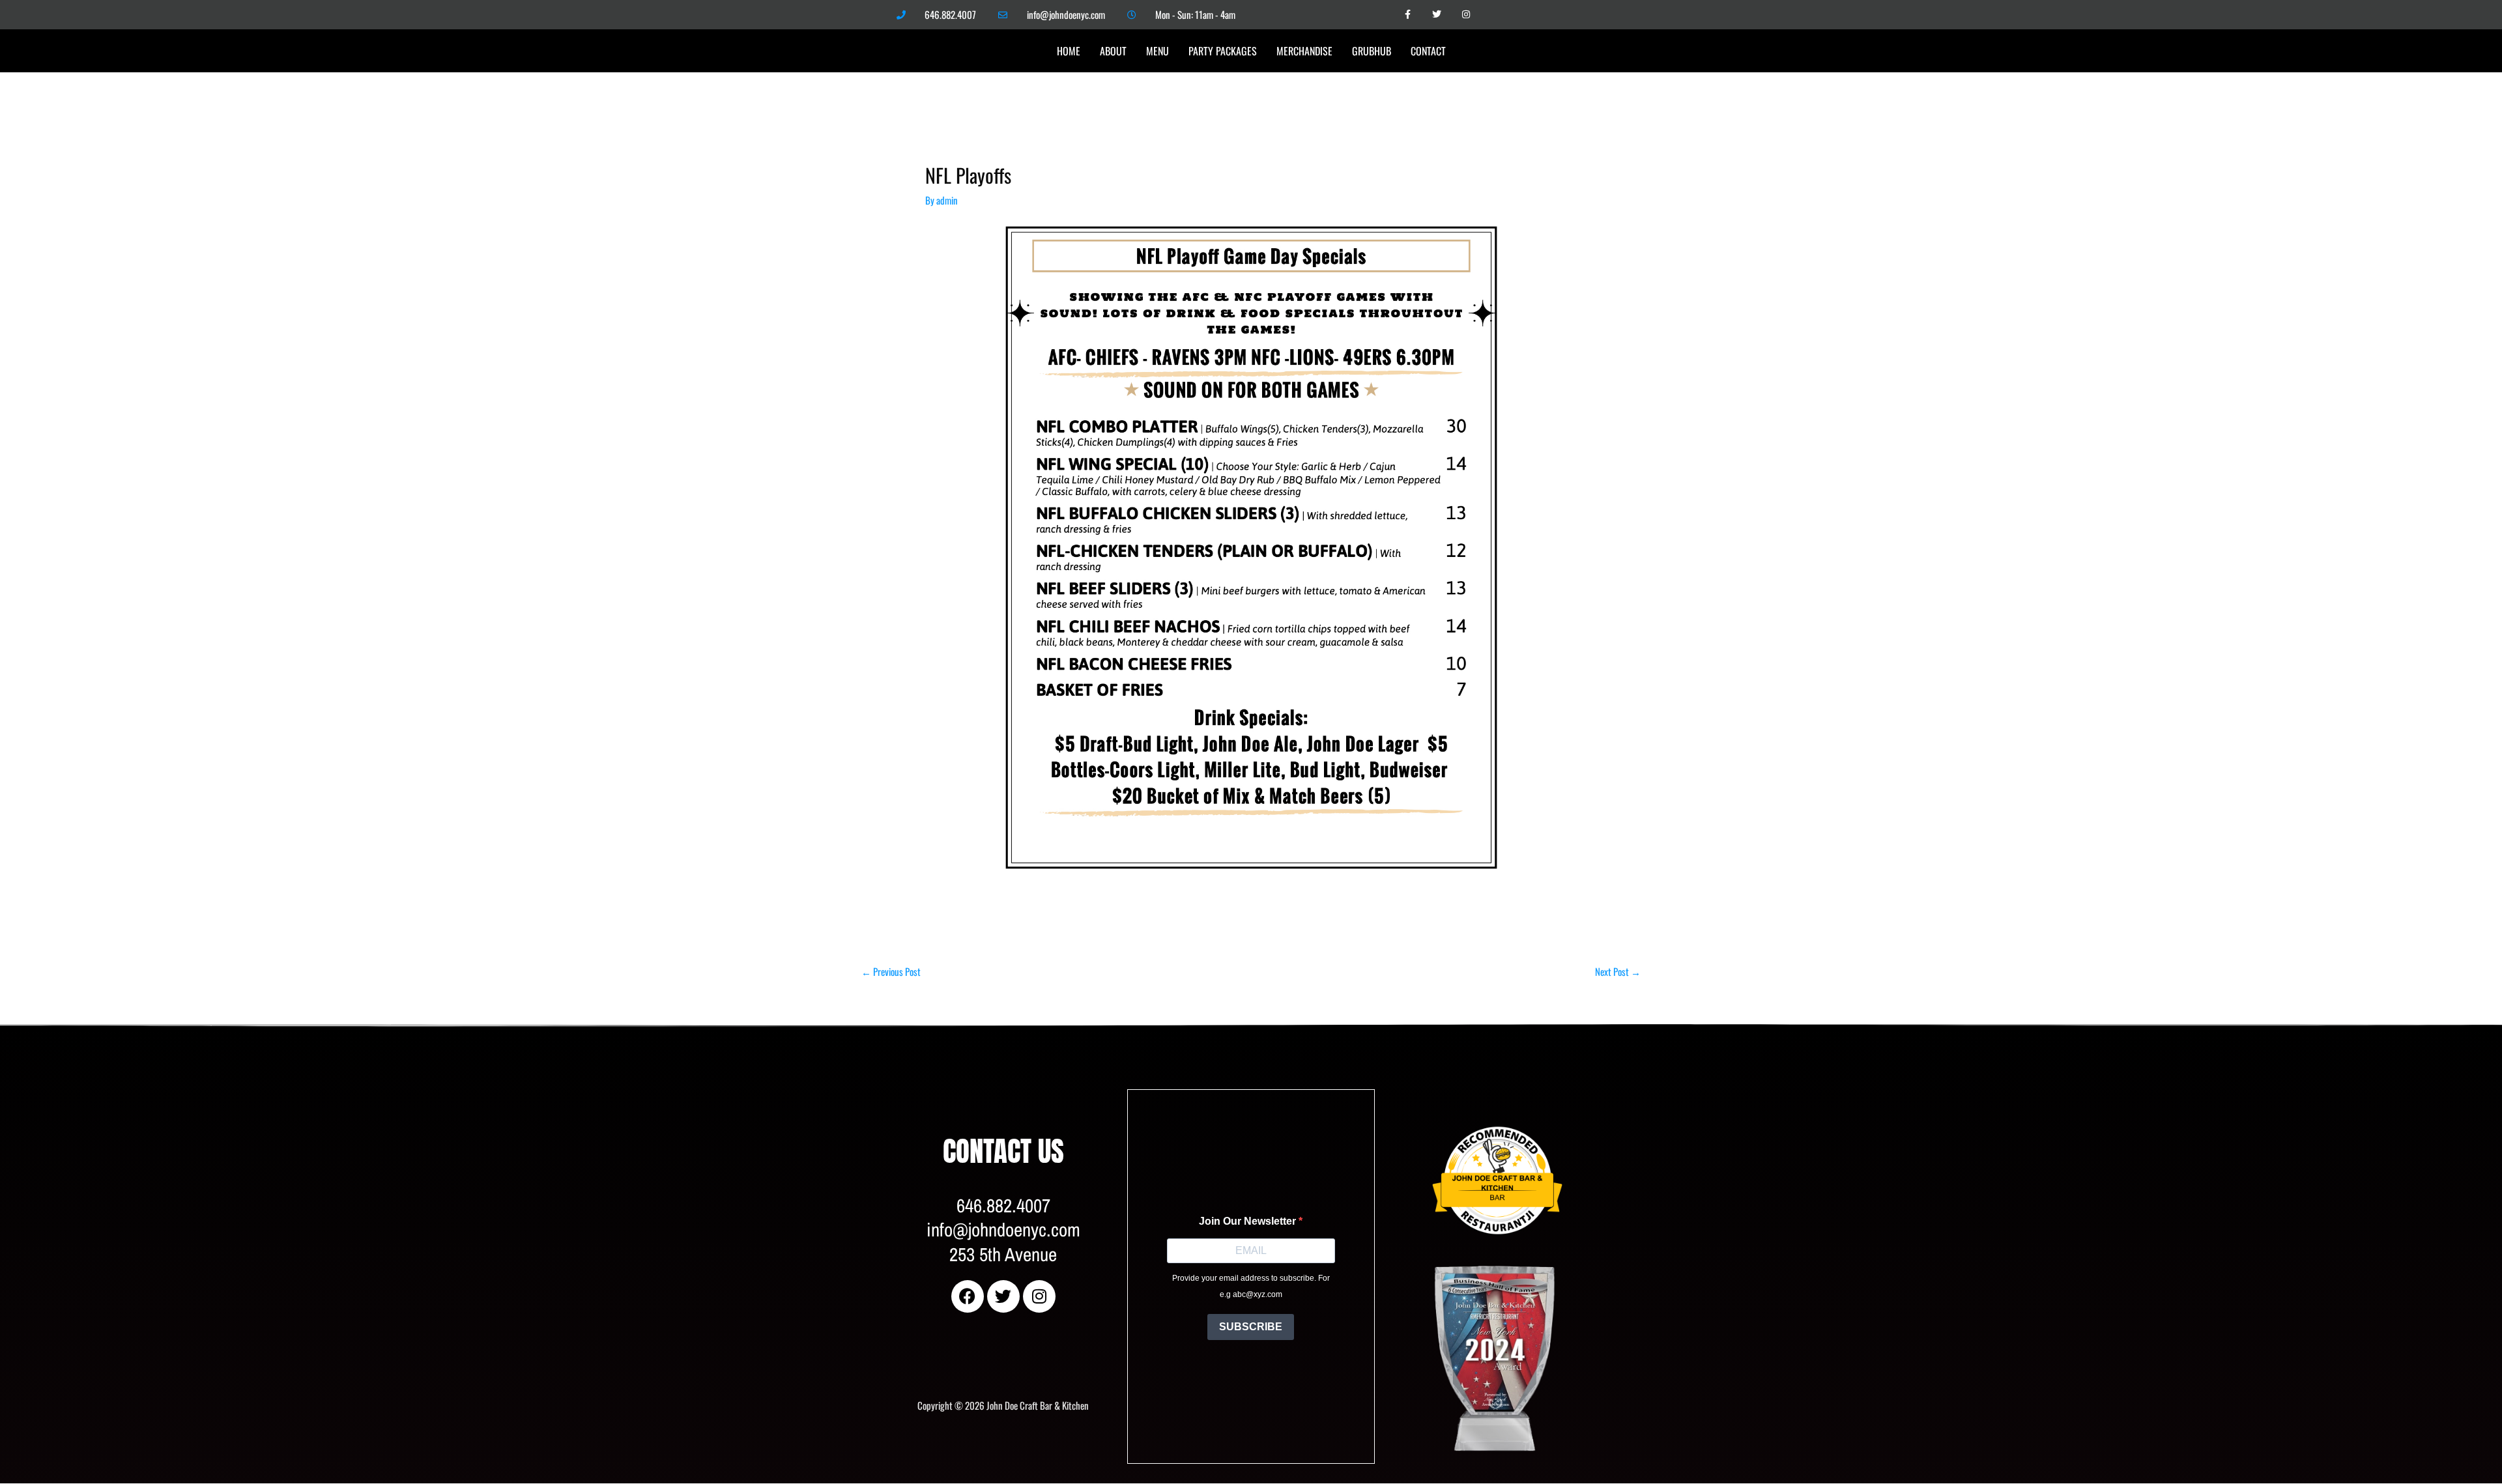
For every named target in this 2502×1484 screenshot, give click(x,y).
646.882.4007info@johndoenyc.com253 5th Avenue (1003, 1230)
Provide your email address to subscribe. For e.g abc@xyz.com (1251, 1287)
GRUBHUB (1372, 51)
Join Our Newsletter (1249, 1221)
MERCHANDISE (1304, 51)
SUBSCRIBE (1251, 1327)
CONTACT (1428, 51)
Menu (1158, 51)
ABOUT (1113, 51)
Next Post (1618, 971)
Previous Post (891, 971)
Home (1069, 51)
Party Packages (1223, 51)
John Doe (1448, 1107)
